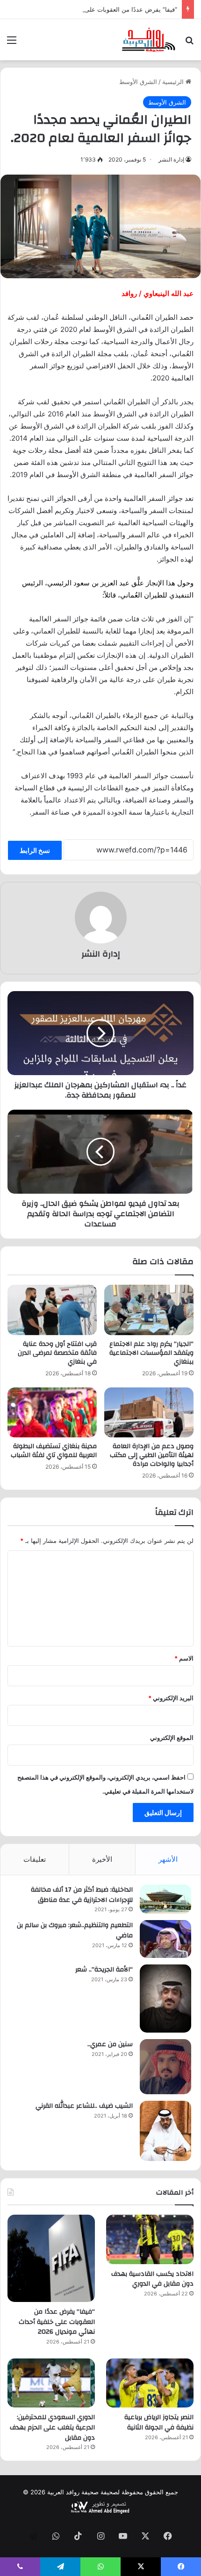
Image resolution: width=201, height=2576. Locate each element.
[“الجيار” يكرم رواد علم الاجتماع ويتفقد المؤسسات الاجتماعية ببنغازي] (149, 1310)
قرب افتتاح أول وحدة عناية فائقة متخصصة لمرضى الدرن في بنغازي (57, 1353)
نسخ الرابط (35, 850)
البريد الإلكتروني (171, 1698)
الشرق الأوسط (138, 82)
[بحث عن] (189, 43)
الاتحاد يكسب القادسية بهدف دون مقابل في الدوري (152, 2279)
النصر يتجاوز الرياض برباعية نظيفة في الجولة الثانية (159, 2422)
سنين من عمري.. (110, 2044)
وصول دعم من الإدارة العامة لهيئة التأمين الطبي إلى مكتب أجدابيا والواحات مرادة (152, 1455)
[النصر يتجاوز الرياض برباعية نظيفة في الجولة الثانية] (150, 2383)
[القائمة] (12, 43)
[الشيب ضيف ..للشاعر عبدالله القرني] (165, 2131)
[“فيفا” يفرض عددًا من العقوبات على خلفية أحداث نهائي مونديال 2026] (51, 2258)
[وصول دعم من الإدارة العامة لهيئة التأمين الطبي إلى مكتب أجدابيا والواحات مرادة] (149, 1413)
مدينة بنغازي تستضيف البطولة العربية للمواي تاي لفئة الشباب (54, 1451)
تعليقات (35, 1859)
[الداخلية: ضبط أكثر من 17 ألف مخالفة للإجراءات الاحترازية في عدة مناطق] (165, 1899)
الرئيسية (174, 82)
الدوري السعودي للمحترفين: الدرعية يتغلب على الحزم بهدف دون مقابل (52, 2427)
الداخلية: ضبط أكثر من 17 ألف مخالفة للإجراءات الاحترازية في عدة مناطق (82, 1895)
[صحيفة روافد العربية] (149, 40)
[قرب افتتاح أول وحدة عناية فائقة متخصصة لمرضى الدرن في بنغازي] (52, 1310)
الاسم (184, 1658)
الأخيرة (102, 1859)
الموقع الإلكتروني (172, 1738)
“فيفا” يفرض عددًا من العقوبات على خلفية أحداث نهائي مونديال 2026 (57, 2322)
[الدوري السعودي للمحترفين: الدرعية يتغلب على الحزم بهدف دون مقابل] (51, 2383)
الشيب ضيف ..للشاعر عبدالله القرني (84, 2106)
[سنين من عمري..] (165, 2067)
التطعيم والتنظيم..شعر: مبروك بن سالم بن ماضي (75, 1930)
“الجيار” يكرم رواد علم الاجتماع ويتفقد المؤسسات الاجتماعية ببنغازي (151, 1353)
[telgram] (33, 2537)
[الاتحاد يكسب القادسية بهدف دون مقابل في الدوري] (150, 2239)
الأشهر (168, 1859)
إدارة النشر (171, 159)
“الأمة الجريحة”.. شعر (104, 1970)
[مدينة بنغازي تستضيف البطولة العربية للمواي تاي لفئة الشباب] (52, 1413)
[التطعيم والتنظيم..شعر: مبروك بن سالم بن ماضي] (165, 1939)
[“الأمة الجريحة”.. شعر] (165, 1999)
